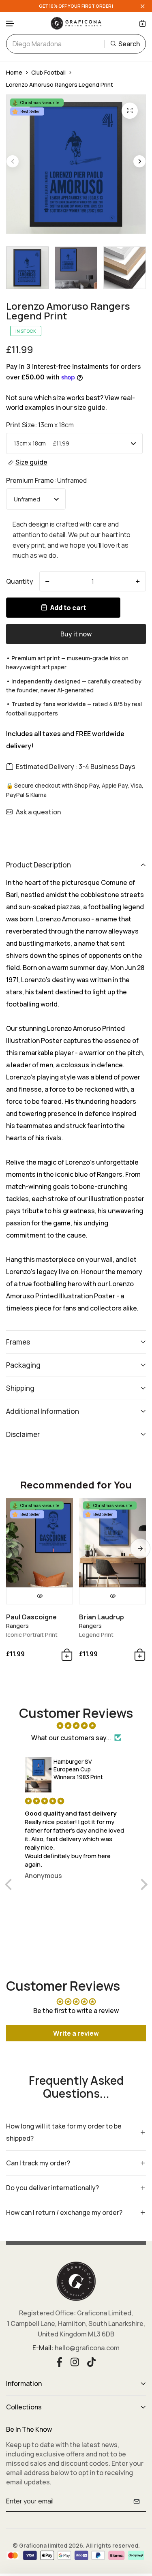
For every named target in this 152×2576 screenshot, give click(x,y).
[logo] (76, 23)
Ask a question (38, 812)
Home (14, 72)
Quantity (20, 581)
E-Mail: (43, 2348)
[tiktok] (91, 2361)
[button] (11, 24)
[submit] (137, 2501)
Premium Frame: (46, 480)
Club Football (48, 72)
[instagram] (75, 2361)
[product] (130, 111)
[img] (76, 1726)
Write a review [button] (76, 2033)
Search (129, 44)
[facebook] (59, 2361)
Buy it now (76, 634)
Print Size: (40, 425)
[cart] (142, 23)
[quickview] (40, 1596)
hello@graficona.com (87, 2348)
